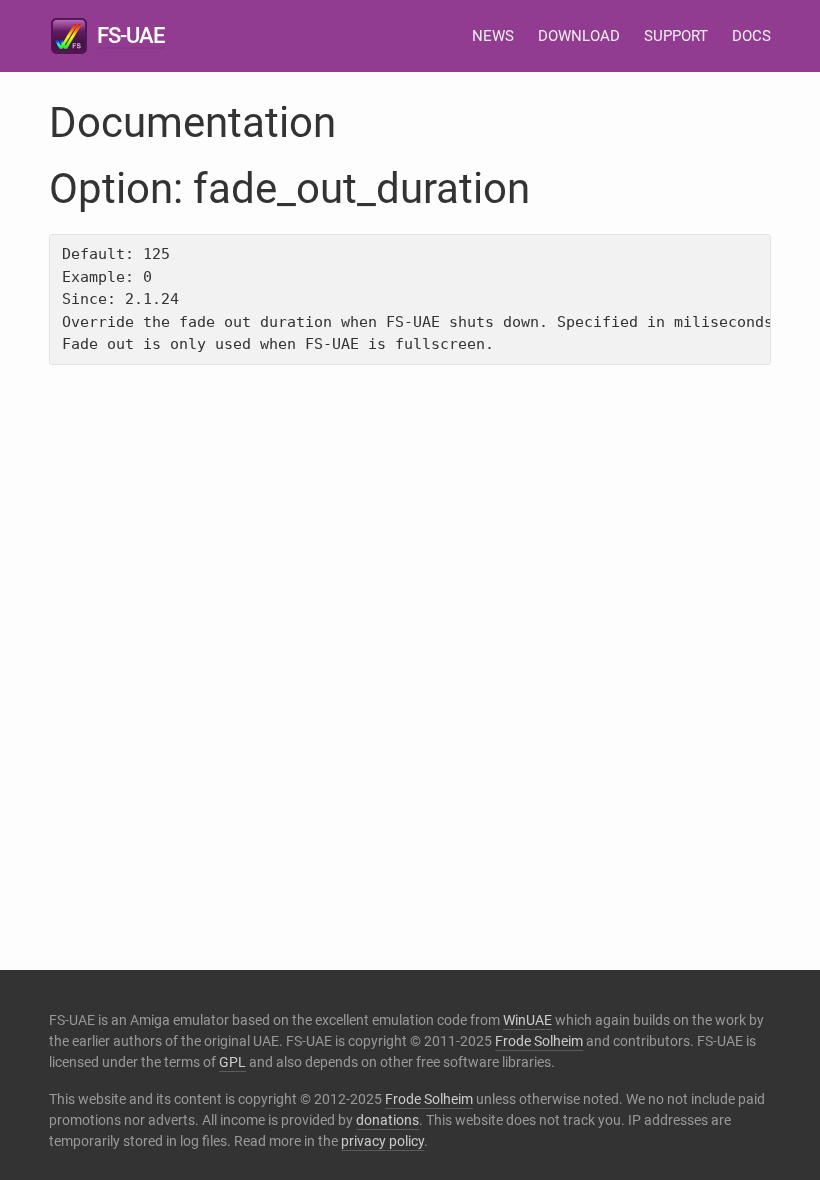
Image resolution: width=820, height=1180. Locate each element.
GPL (232, 1062)
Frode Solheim (539, 1041)
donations (387, 1120)
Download (579, 36)
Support (676, 36)
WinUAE (527, 1020)
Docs (751, 36)
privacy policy (382, 1141)
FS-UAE (130, 35)
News (493, 36)
